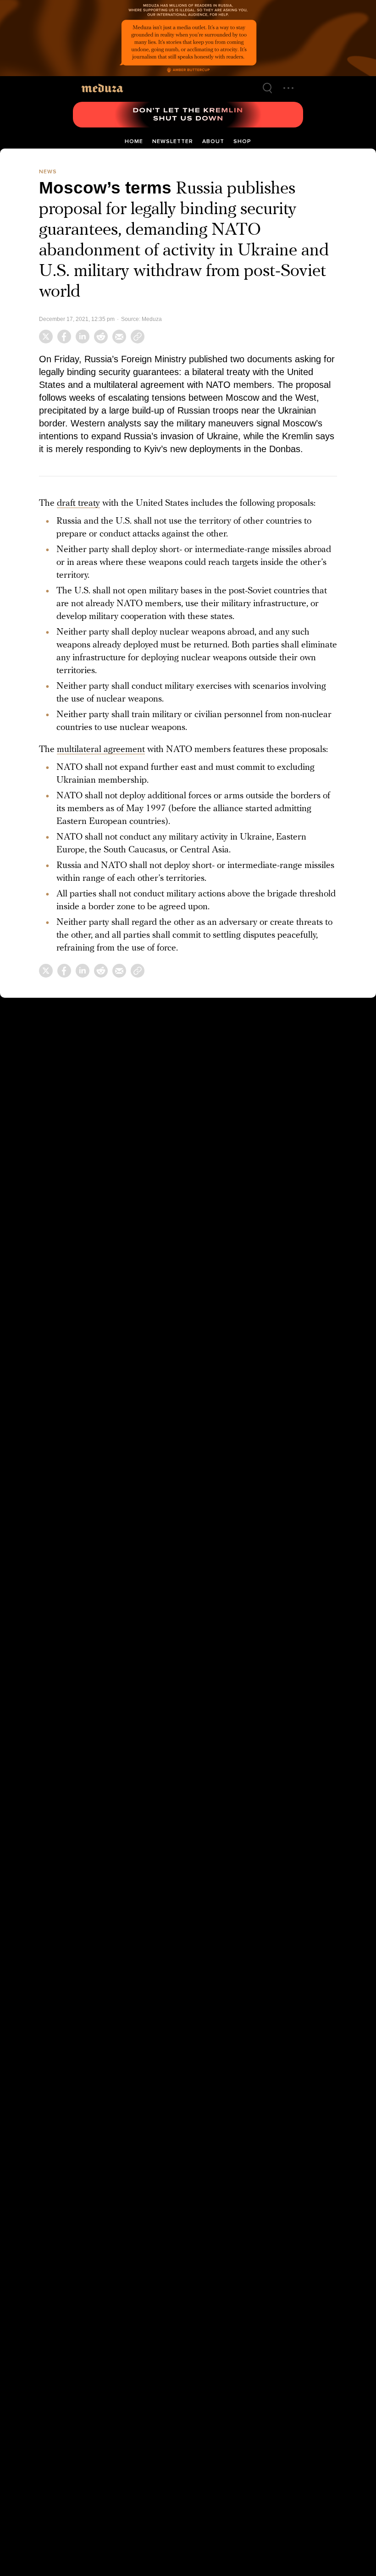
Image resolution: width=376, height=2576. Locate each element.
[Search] (267, 88)
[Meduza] (102, 88)
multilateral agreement (101, 747)
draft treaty (78, 501)
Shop (242, 141)
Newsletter (173, 141)
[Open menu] (288, 88)
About (213, 141)
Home (134, 141)
